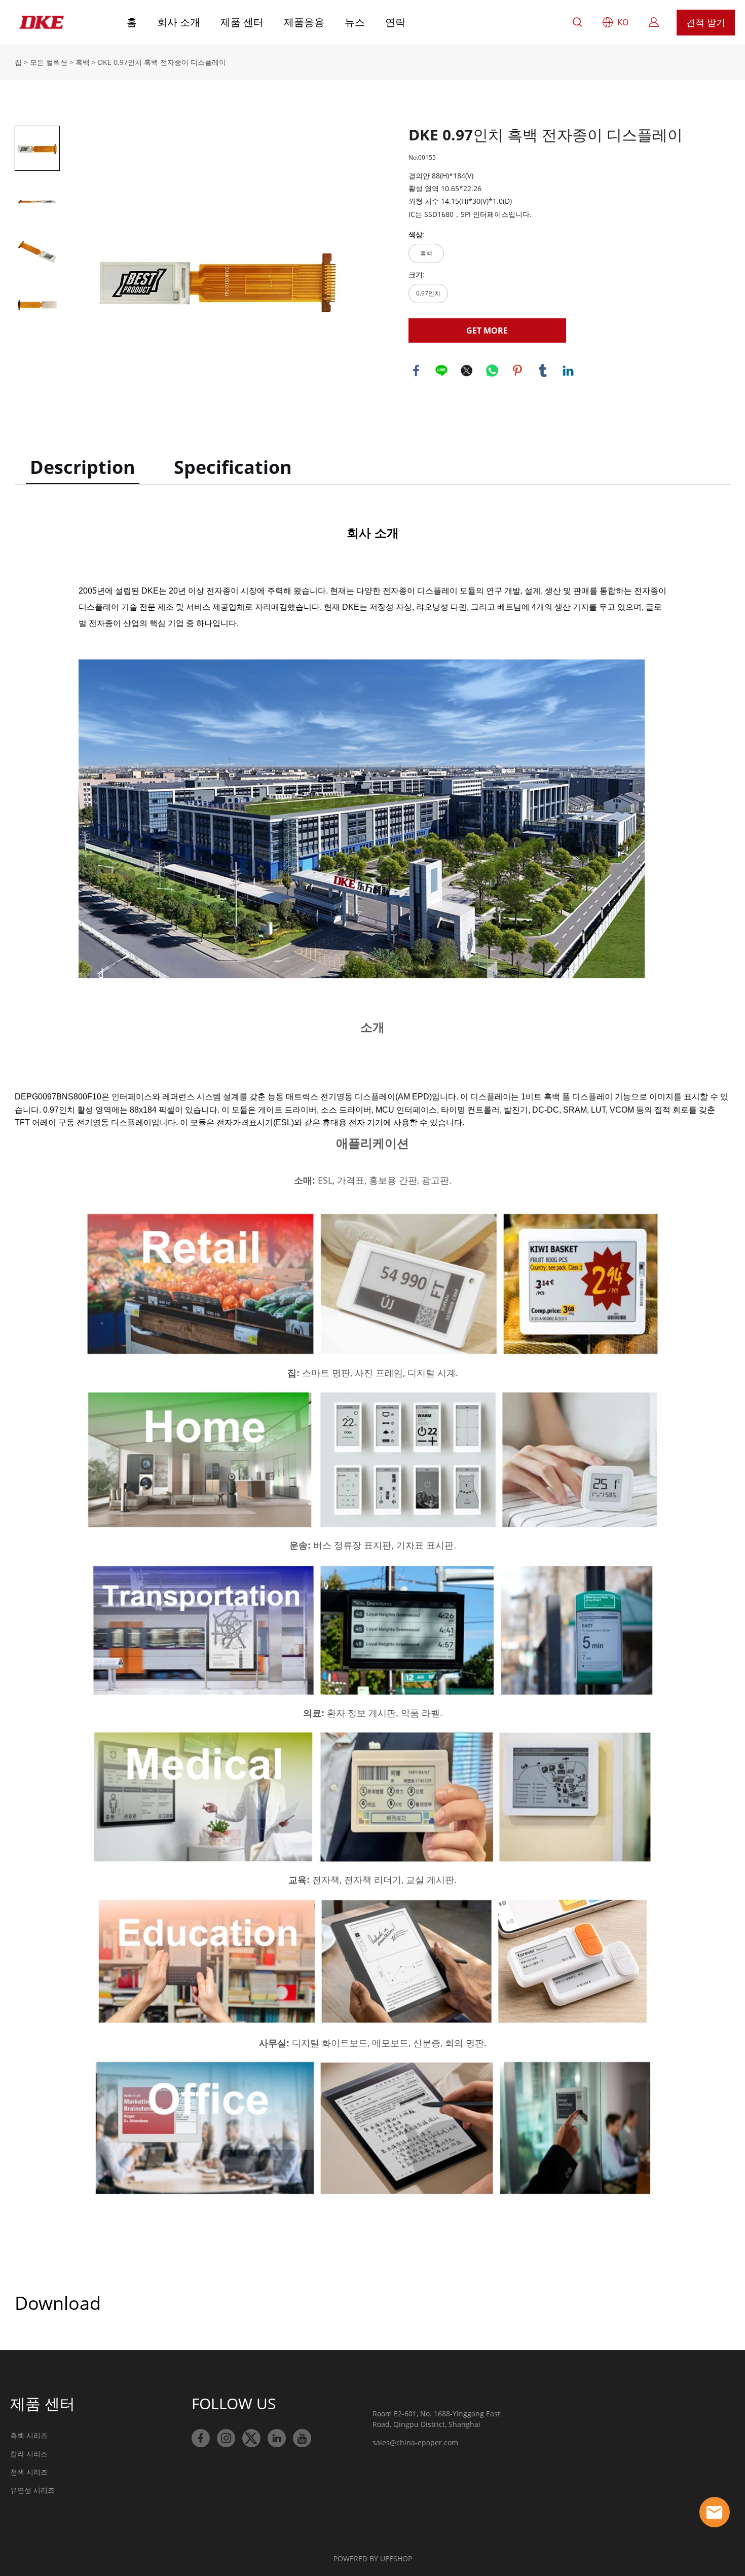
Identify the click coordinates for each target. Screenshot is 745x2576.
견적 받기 (706, 22)
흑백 (83, 62)
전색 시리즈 (29, 2472)
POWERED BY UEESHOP (373, 2559)
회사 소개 (179, 22)
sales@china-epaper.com (415, 2442)
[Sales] (715, 2512)
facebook (416, 371)
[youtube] (302, 2438)
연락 (395, 22)
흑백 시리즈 (29, 2435)
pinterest (517, 371)
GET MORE (487, 330)
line (441, 371)
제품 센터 (242, 22)
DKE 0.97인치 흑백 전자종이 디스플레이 (162, 62)
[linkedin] (277, 2438)
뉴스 (355, 22)
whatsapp (492, 371)
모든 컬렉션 (49, 62)
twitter (467, 371)
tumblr (543, 371)
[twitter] (251, 2438)
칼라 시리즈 (29, 2454)
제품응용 (304, 22)
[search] (577, 24)
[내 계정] (654, 22)
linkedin (568, 371)
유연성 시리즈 (32, 2490)
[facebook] (201, 2438)
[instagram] (226, 2438)
